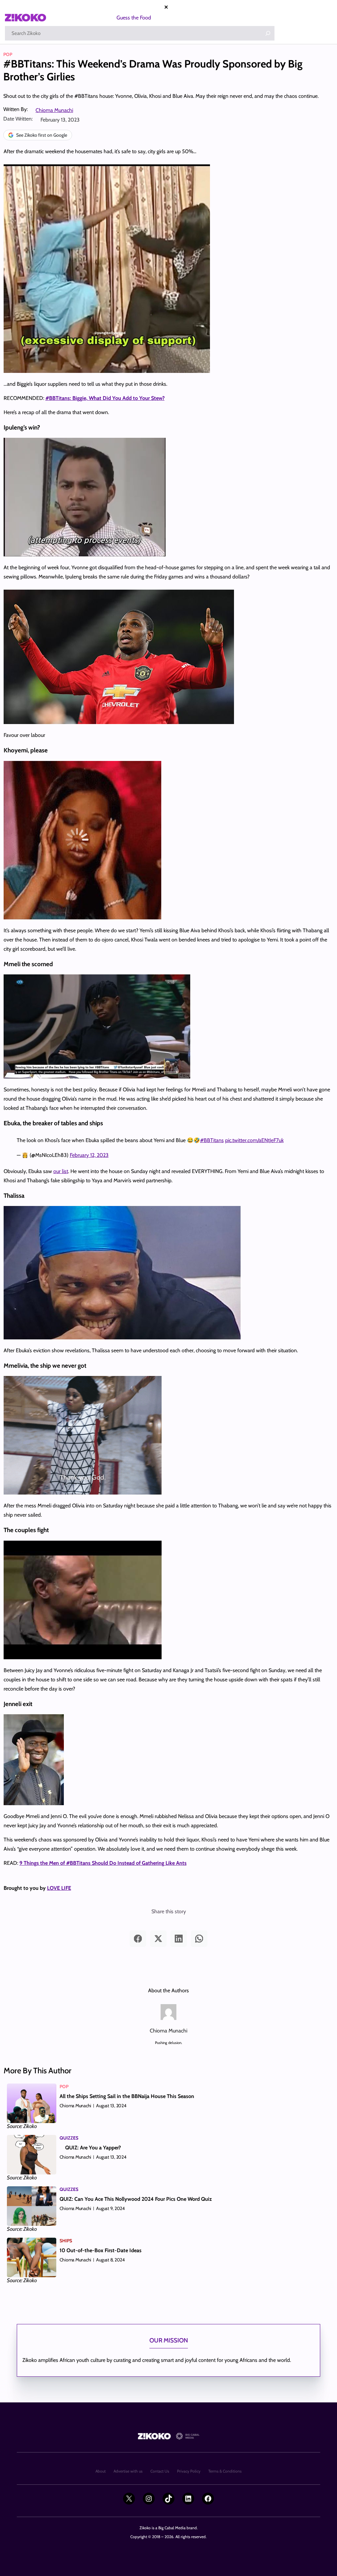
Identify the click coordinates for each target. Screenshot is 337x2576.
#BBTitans (212, 1140)
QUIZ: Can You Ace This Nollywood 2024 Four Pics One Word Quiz (136, 2199)
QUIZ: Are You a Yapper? (93, 2148)
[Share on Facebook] (138, 1939)
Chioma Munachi (54, 110)
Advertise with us (128, 2471)
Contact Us (160, 2471)
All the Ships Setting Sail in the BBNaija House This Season (127, 2096)
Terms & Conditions (225, 2471)
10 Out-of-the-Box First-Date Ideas (101, 2250)
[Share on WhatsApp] (199, 1939)
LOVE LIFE (59, 1888)
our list (61, 1171)
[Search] (268, 33)
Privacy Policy (189, 2471)
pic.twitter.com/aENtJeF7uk (254, 1140)
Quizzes (69, 2138)
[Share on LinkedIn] (179, 1939)
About (101, 2471)
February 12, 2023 (89, 1155)
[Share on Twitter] (158, 1939)
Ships (66, 2241)
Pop (8, 54)
